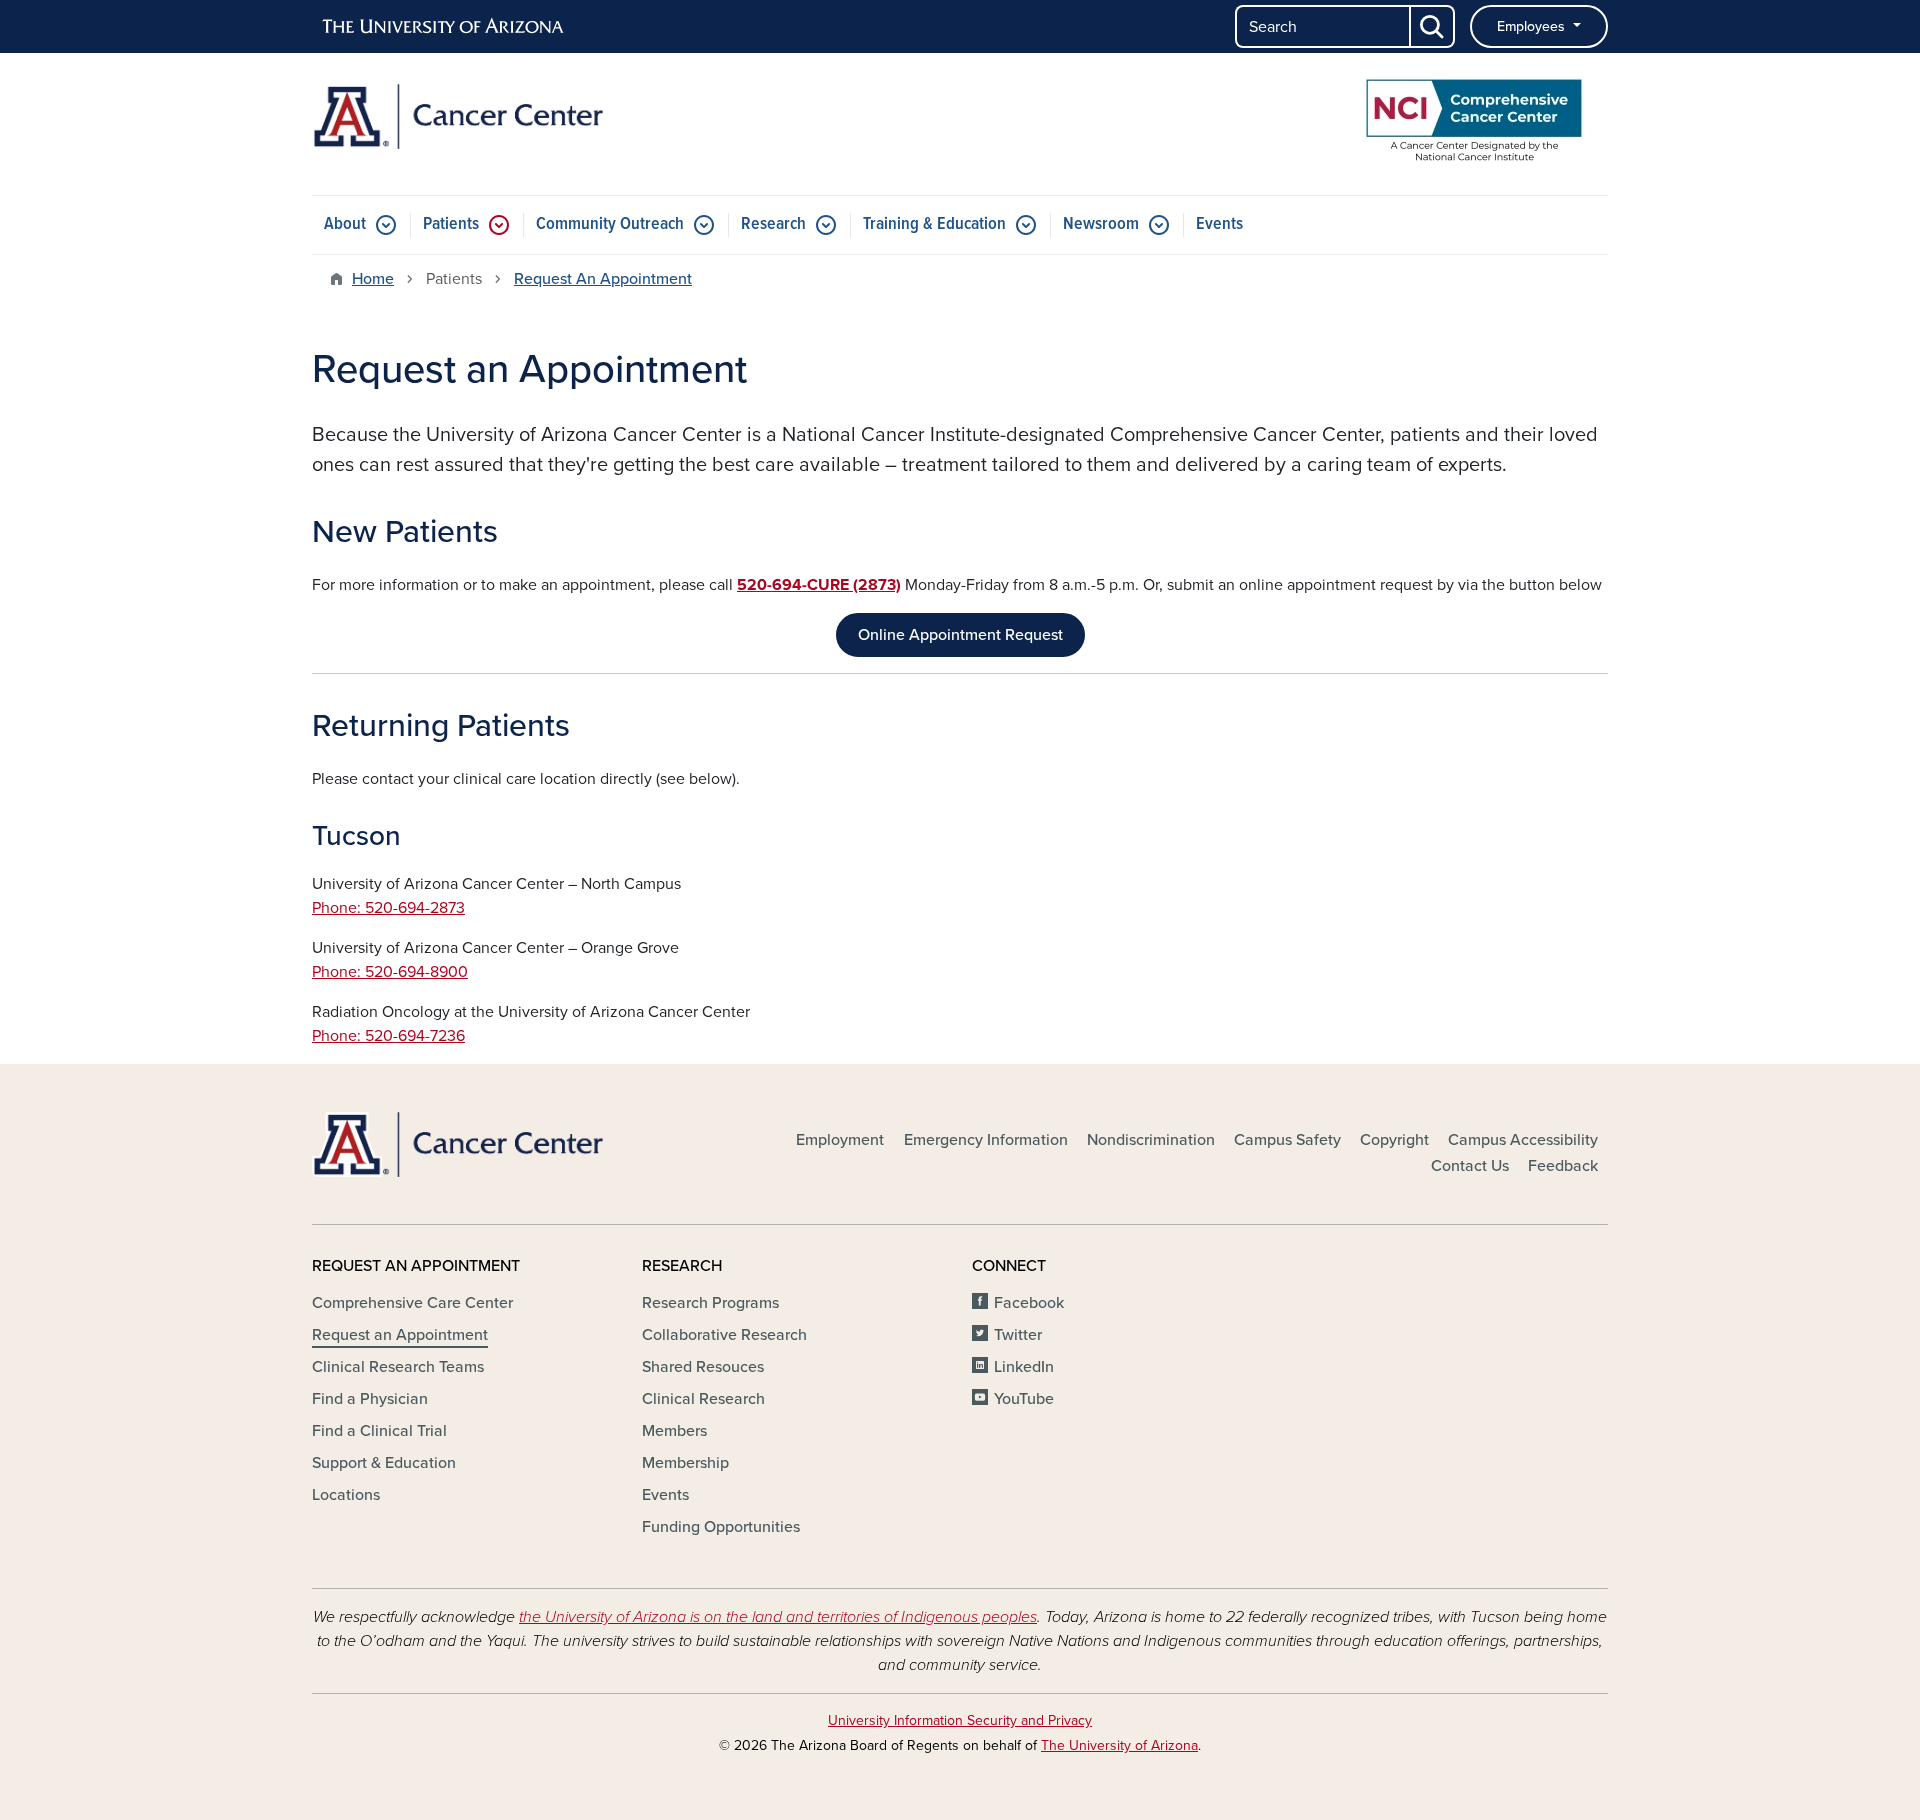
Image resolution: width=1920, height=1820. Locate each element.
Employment (840, 1140)
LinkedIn (1024, 1367)
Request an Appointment (400, 1335)
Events (1219, 224)
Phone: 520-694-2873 (388, 908)
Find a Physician (370, 1399)
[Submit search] (1433, 26)
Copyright (1394, 1140)
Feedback (1563, 1166)
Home (373, 279)
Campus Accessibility (1523, 1140)
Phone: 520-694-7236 (388, 1036)
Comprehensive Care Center (412, 1303)
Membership (685, 1463)
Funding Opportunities (721, 1527)
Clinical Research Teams (398, 1367)
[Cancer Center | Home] (520, 116)
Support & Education (384, 1463)
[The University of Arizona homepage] (444, 27)
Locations (346, 1495)
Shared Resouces (703, 1367)
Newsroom (1101, 224)
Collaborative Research (724, 1335)
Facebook (1029, 1303)
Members (674, 1431)
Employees (1533, 26)
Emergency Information (986, 1140)
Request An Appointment (603, 279)
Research (773, 224)
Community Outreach (610, 224)
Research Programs (710, 1303)
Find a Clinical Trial (379, 1431)
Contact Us (1470, 1166)
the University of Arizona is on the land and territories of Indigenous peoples (778, 1617)
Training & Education (934, 224)
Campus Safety (1287, 1140)
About (345, 224)
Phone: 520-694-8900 (390, 972)
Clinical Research (703, 1399)
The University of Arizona (1119, 1745)
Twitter (1018, 1335)
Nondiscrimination (1151, 1140)
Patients (451, 224)
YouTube (1024, 1399)
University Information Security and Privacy (960, 1720)
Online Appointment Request (960, 635)
